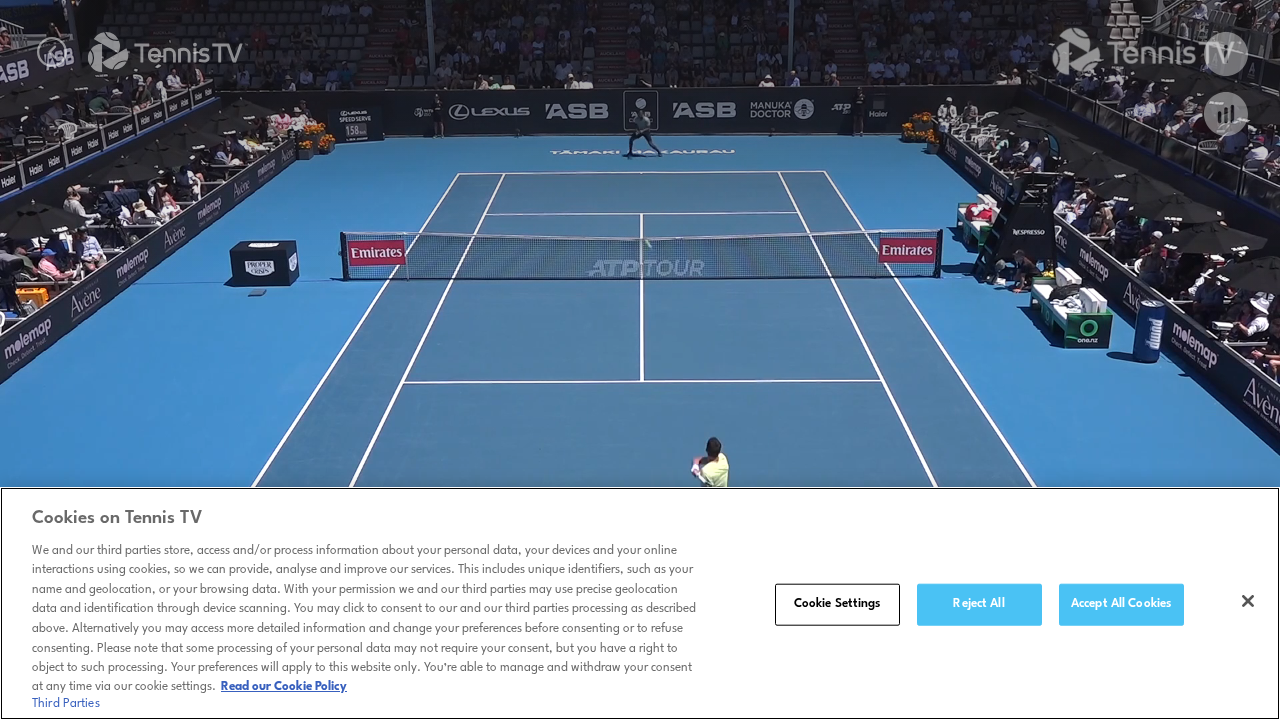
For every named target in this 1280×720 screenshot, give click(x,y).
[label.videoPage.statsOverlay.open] (1226, 114)
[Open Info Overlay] (1226, 54)
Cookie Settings (837, 604)
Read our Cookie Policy (284, 687)
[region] (640, 603)
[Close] (1248, 601)
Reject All (978, 604)
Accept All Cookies (1121, 604)
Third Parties (66, 704)
